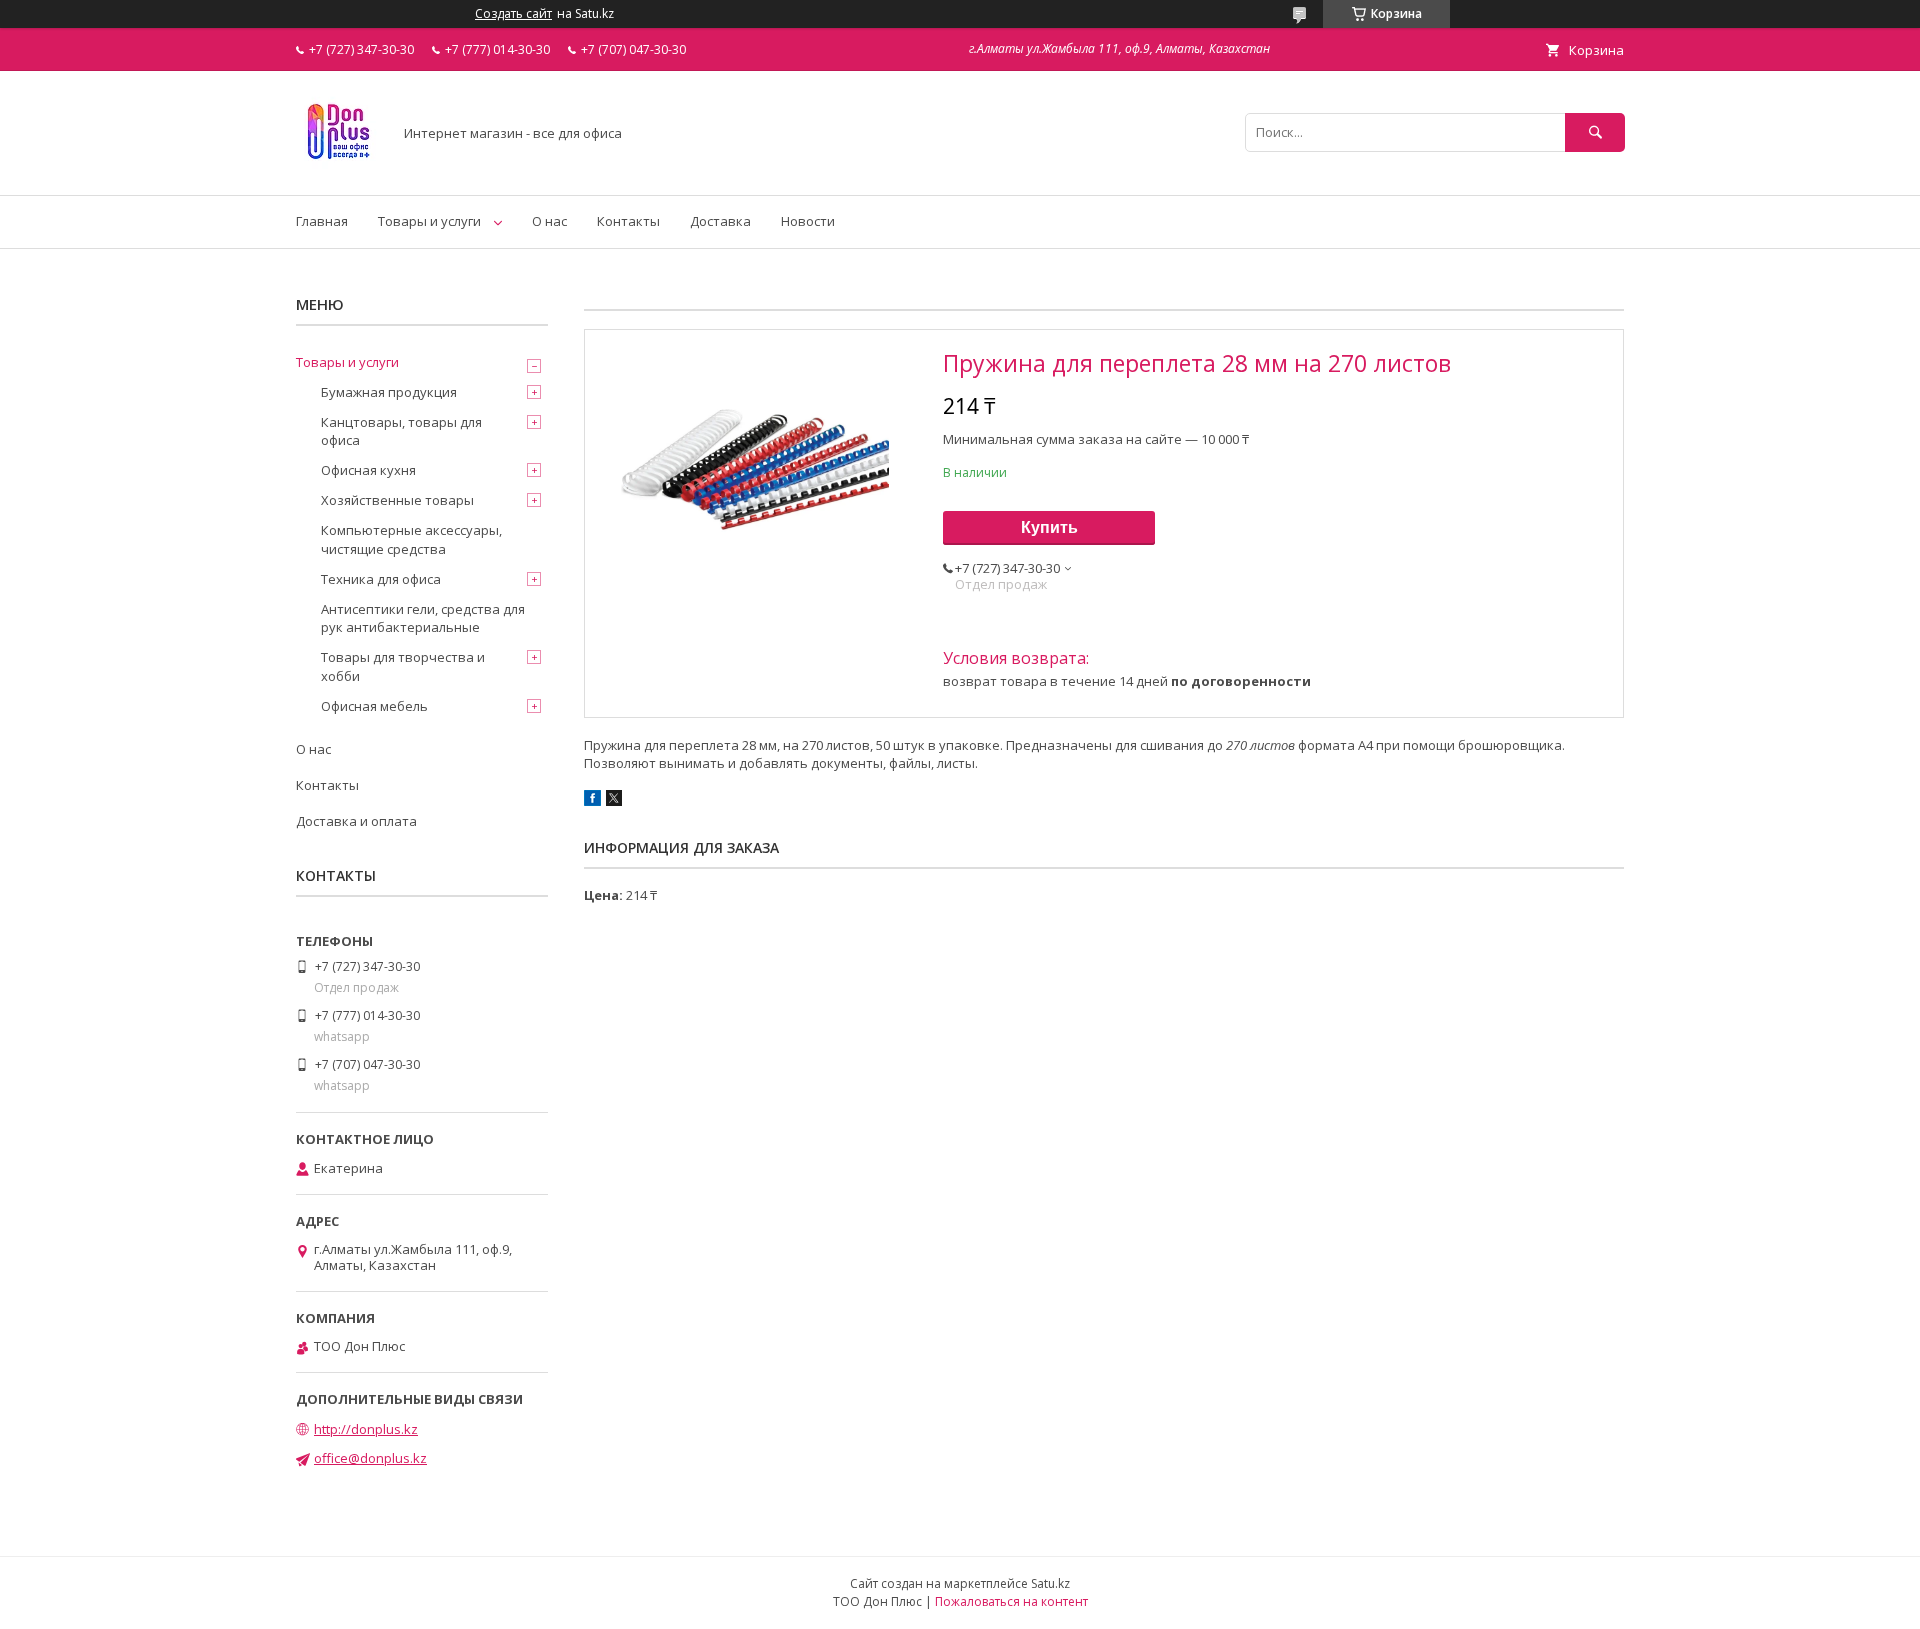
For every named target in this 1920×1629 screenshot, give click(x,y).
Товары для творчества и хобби (403, 666)
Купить (1049, 527)
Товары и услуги (429, 221)
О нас (549, 221)
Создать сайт (513, 14)
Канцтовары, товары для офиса (401, 431)
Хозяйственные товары (397, 500)
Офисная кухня (368, 470)
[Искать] (1595, 132)
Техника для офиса (381, 579)
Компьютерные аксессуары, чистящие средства (411, 539)
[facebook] (592, 801)
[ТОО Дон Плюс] (338, 169)
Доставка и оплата (356, 821)
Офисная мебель (374, 706)
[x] (614, 801)
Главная (322, 221)
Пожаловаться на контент (1011, 1601)
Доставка (720, 221)
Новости (808, 221)
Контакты (628, 221)
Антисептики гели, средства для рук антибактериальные (423, 618)
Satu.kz (1050, 1583)
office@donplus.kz (370, 1458)
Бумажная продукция (389, 392)
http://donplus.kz (366, 1429)
